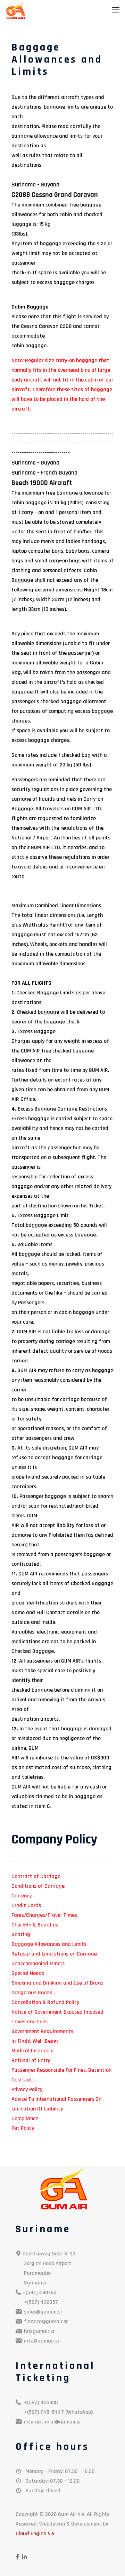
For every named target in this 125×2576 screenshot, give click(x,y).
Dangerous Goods (32, 1993)
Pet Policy (23, 2128)
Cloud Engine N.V (35, 2534)
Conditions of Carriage (38, 1886)
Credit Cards (26, 1906)
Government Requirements (42, 2031)
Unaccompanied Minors (38, 1964)
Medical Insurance (32, 2051)
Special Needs (28, 1973)
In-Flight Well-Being (35, 2041)
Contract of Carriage (36, 1876)
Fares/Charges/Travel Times (44, 1915)
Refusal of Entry (31, 2060)
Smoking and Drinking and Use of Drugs (57, 1983)
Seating (21, 1935)
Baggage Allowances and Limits (49, 1944)
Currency (22, 1896)
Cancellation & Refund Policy (45, 2002)
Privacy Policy (27, 2090)
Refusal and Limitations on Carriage (54, 1954)
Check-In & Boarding (35, 1925)
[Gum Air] (15, 10)
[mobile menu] (116, 10)
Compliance (25, 2119)
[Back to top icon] (111, 2562)
